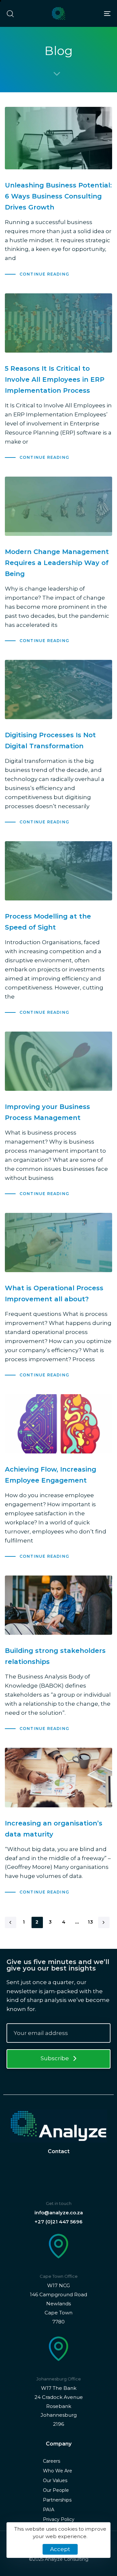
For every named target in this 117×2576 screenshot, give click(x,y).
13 (91, 1922)
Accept (60, 2549)
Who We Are (58, 2471)
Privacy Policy (59, 2519)
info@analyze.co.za (59, 2213)
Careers (52, 2461)
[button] (10, 14)
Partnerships (57, 2500)
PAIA (49, 2510)
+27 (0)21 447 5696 (58, 2222)
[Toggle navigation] (93, 13)
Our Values (55, 2480)
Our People (56, 2490)
